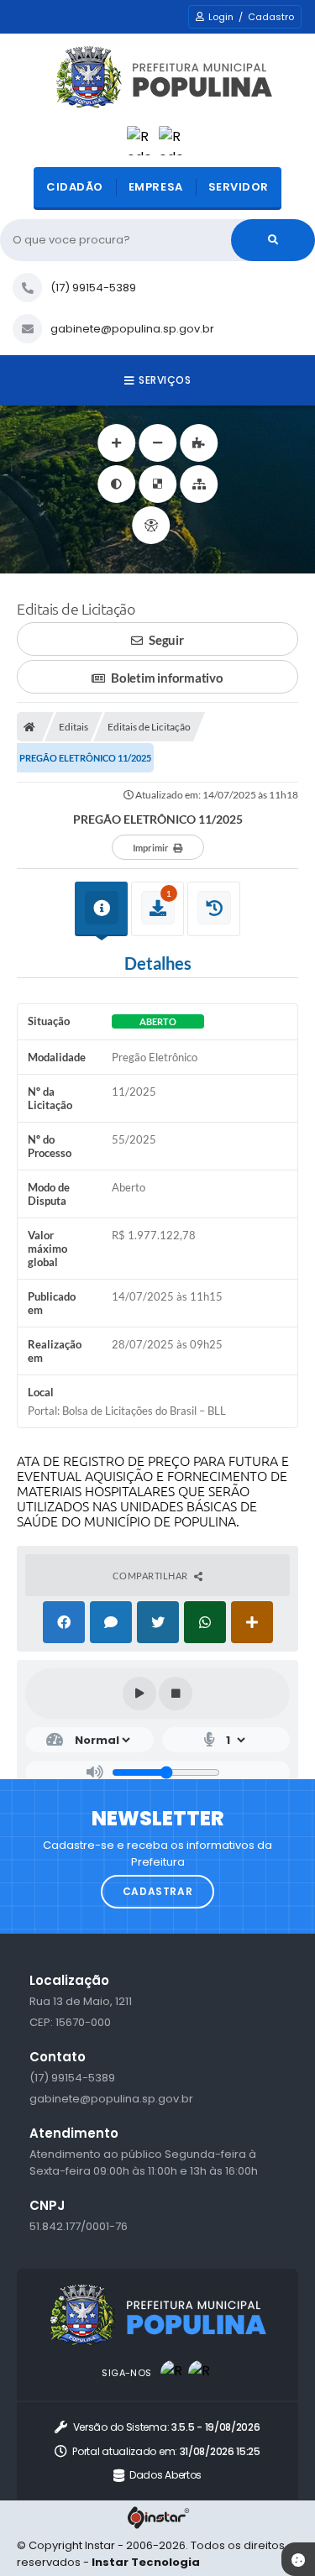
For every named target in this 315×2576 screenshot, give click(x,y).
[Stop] (176, 1694)
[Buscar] (273, 240)
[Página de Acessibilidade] (151, 525)
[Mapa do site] (199, 484)
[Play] (139, 1694)
